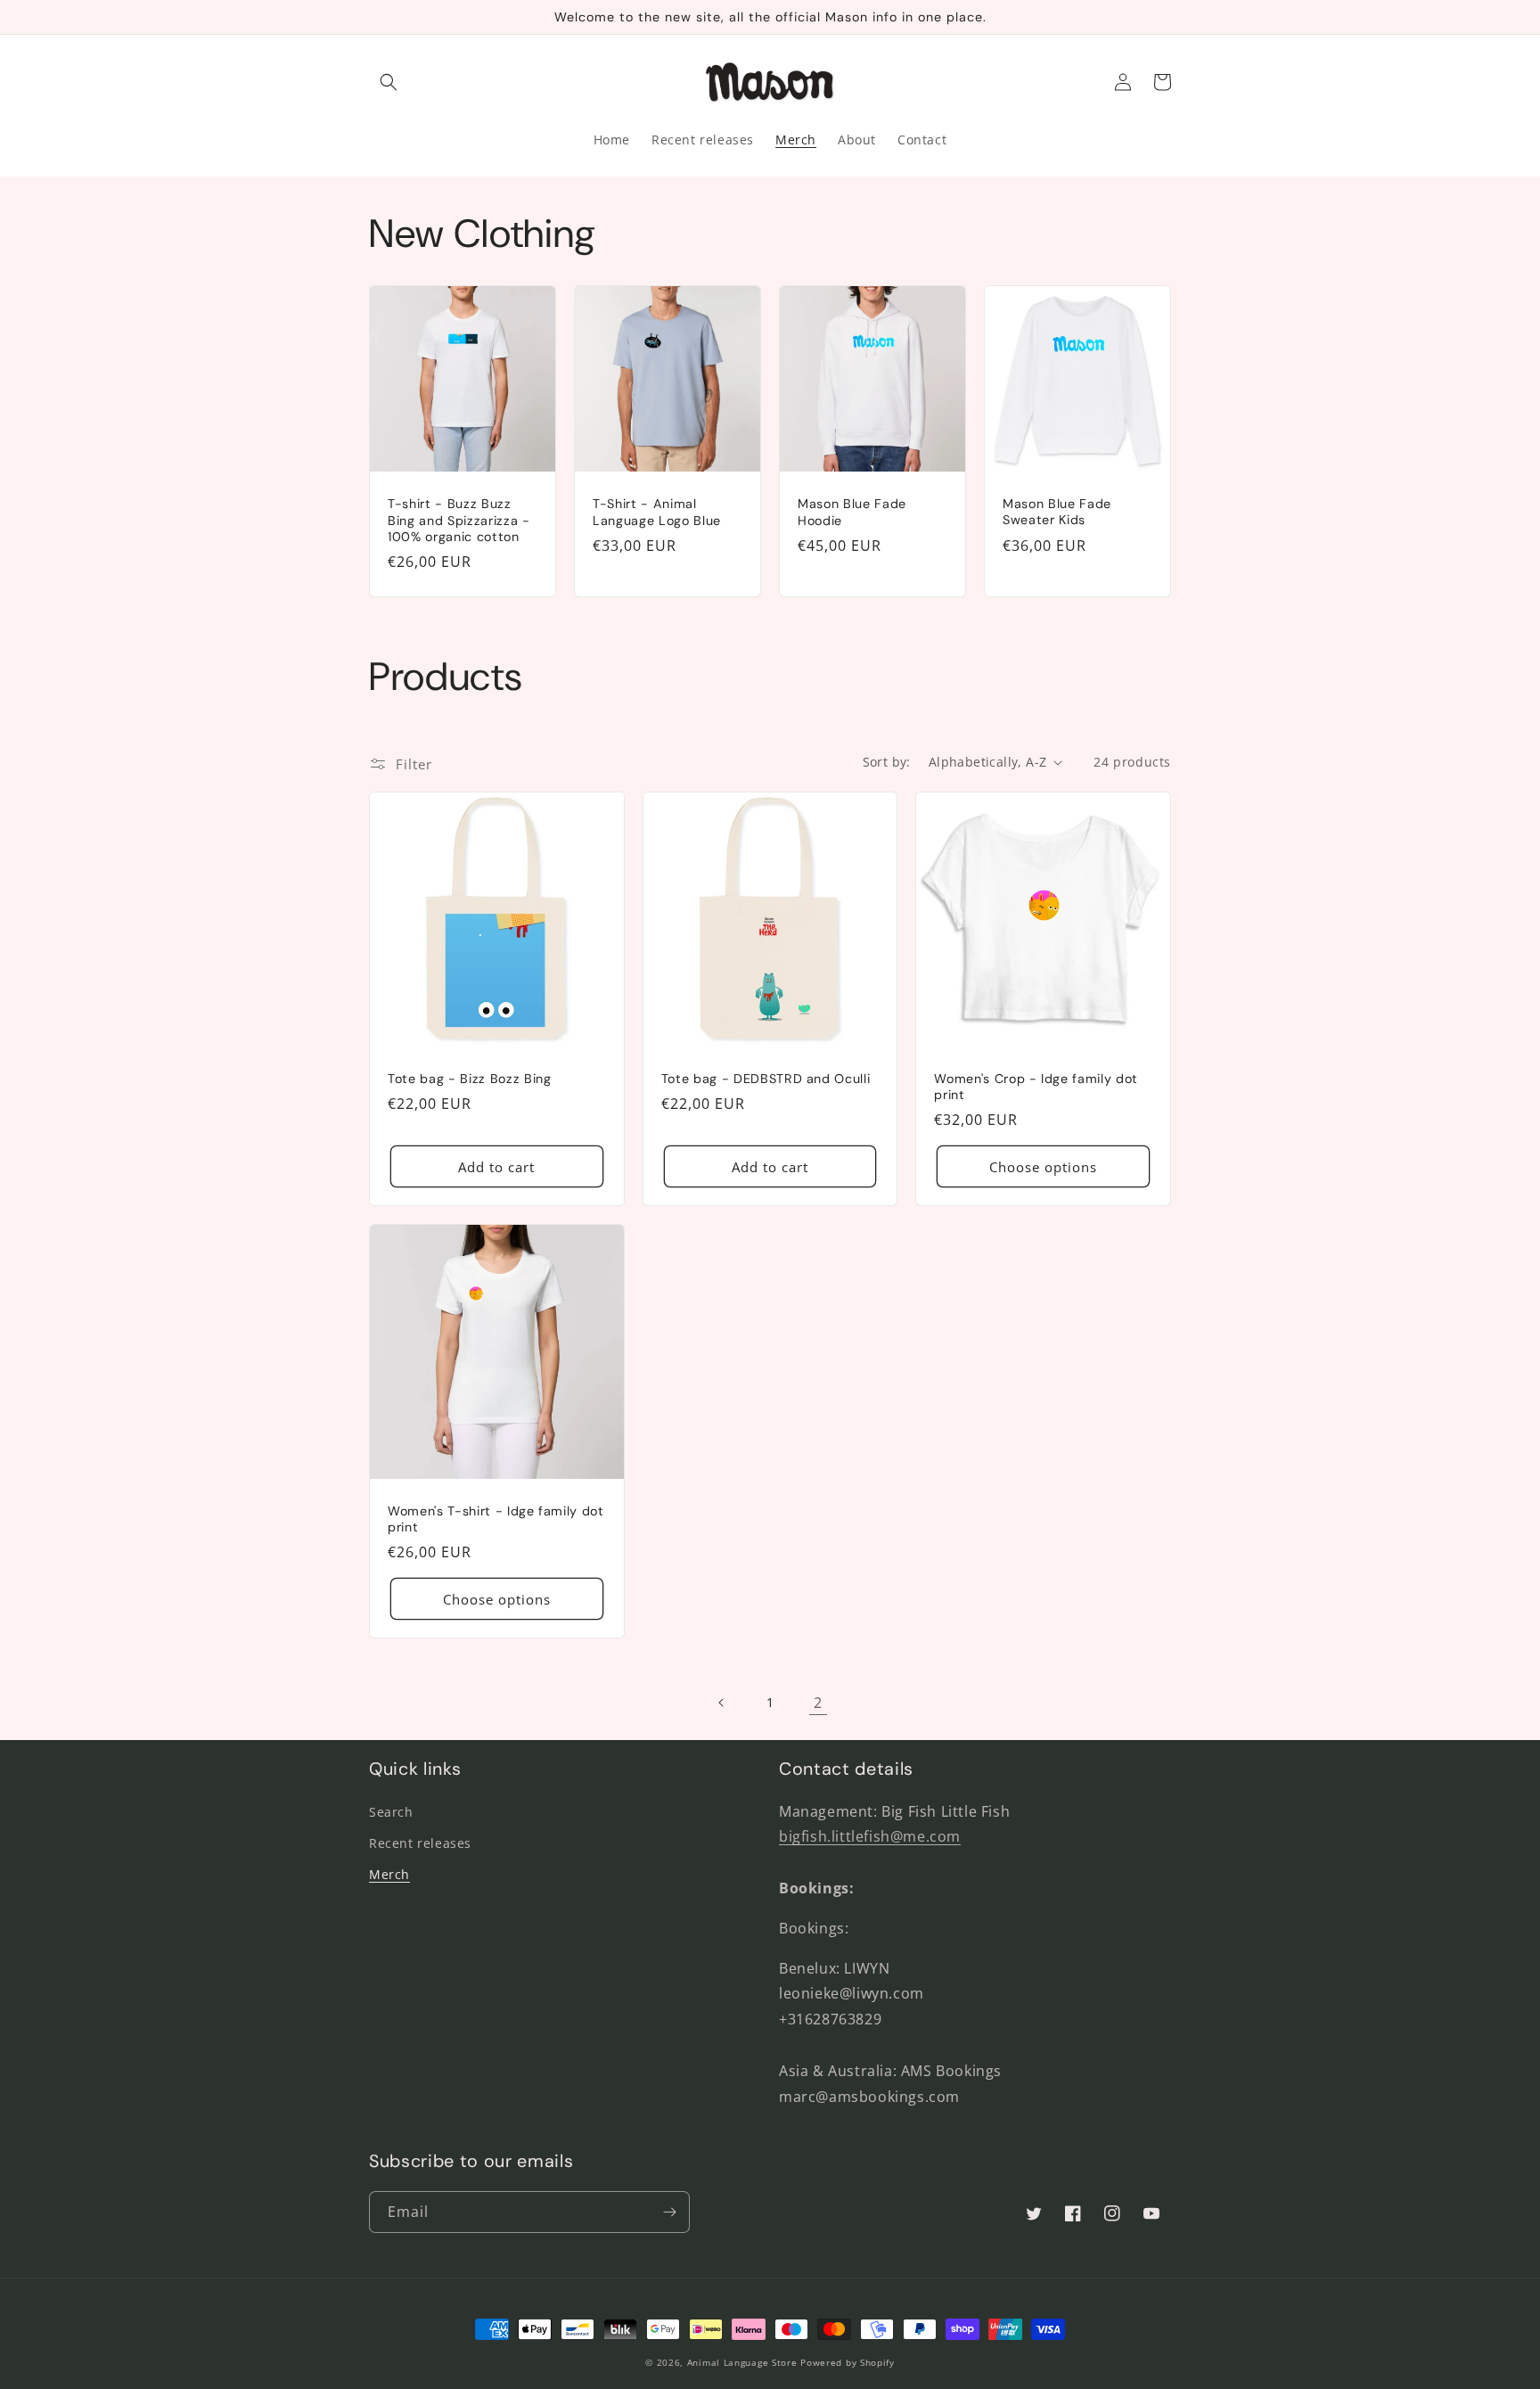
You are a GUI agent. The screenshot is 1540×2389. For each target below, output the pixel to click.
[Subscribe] (669, 2212)
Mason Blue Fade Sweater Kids (1057, 512)
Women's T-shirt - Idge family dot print (496, 1519)
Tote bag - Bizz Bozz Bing (470, 1079)
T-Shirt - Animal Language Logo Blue (657, 512)
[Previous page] (722, 1703)
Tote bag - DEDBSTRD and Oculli (766, 1079)
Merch (389, 1874)
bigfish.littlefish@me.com (870, 1836)
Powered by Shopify (848, 2362)
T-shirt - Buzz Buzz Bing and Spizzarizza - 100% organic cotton (459, 520)
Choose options (1043, 1167)
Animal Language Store (742, 2362)
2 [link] (818, 1703)
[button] (389, 82)
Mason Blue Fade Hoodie (852, 512)
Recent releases (420, 1843)
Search (391, 1812)
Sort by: (887, 762)
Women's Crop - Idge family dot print (1036, 1087)
